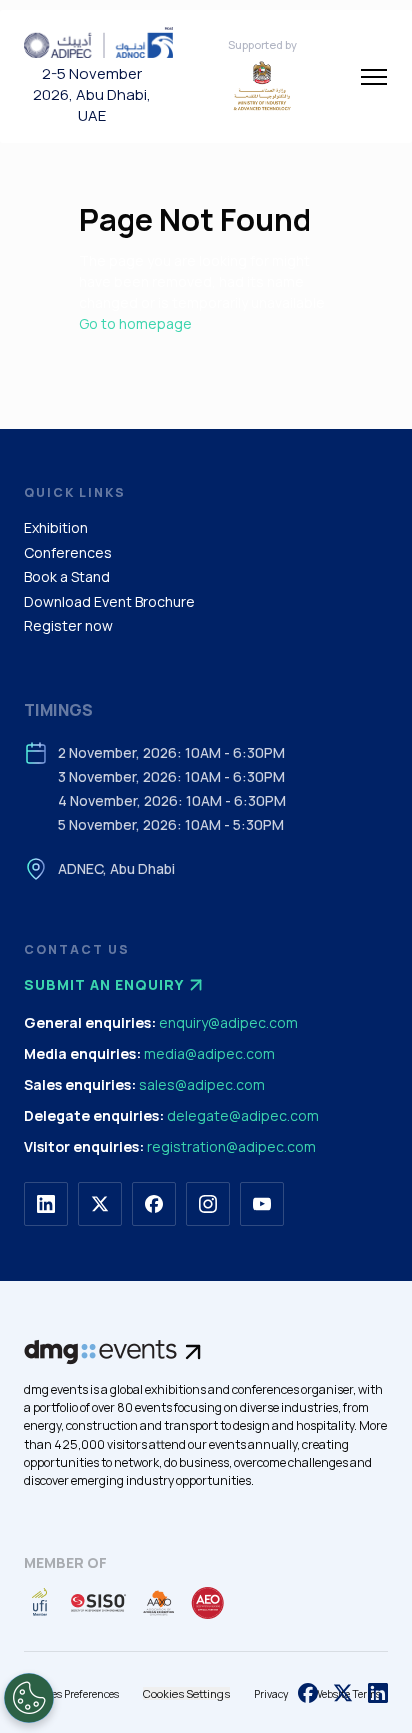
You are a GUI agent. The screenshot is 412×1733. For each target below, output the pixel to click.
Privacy (271, 1694)
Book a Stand (67, 576)
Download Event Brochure (109, 601)
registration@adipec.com (231, 1146)
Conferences (68, 552)
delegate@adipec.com (243, 1115)
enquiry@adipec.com (228, 1022)
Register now (68, 625)
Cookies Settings (186, 1693)
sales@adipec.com (202, 1084)
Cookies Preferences (71, 1694)
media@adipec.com (209, 1053)
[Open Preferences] (29, 1698)
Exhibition (56, 527)
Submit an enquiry (104, 984)
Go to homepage (135, 323)
